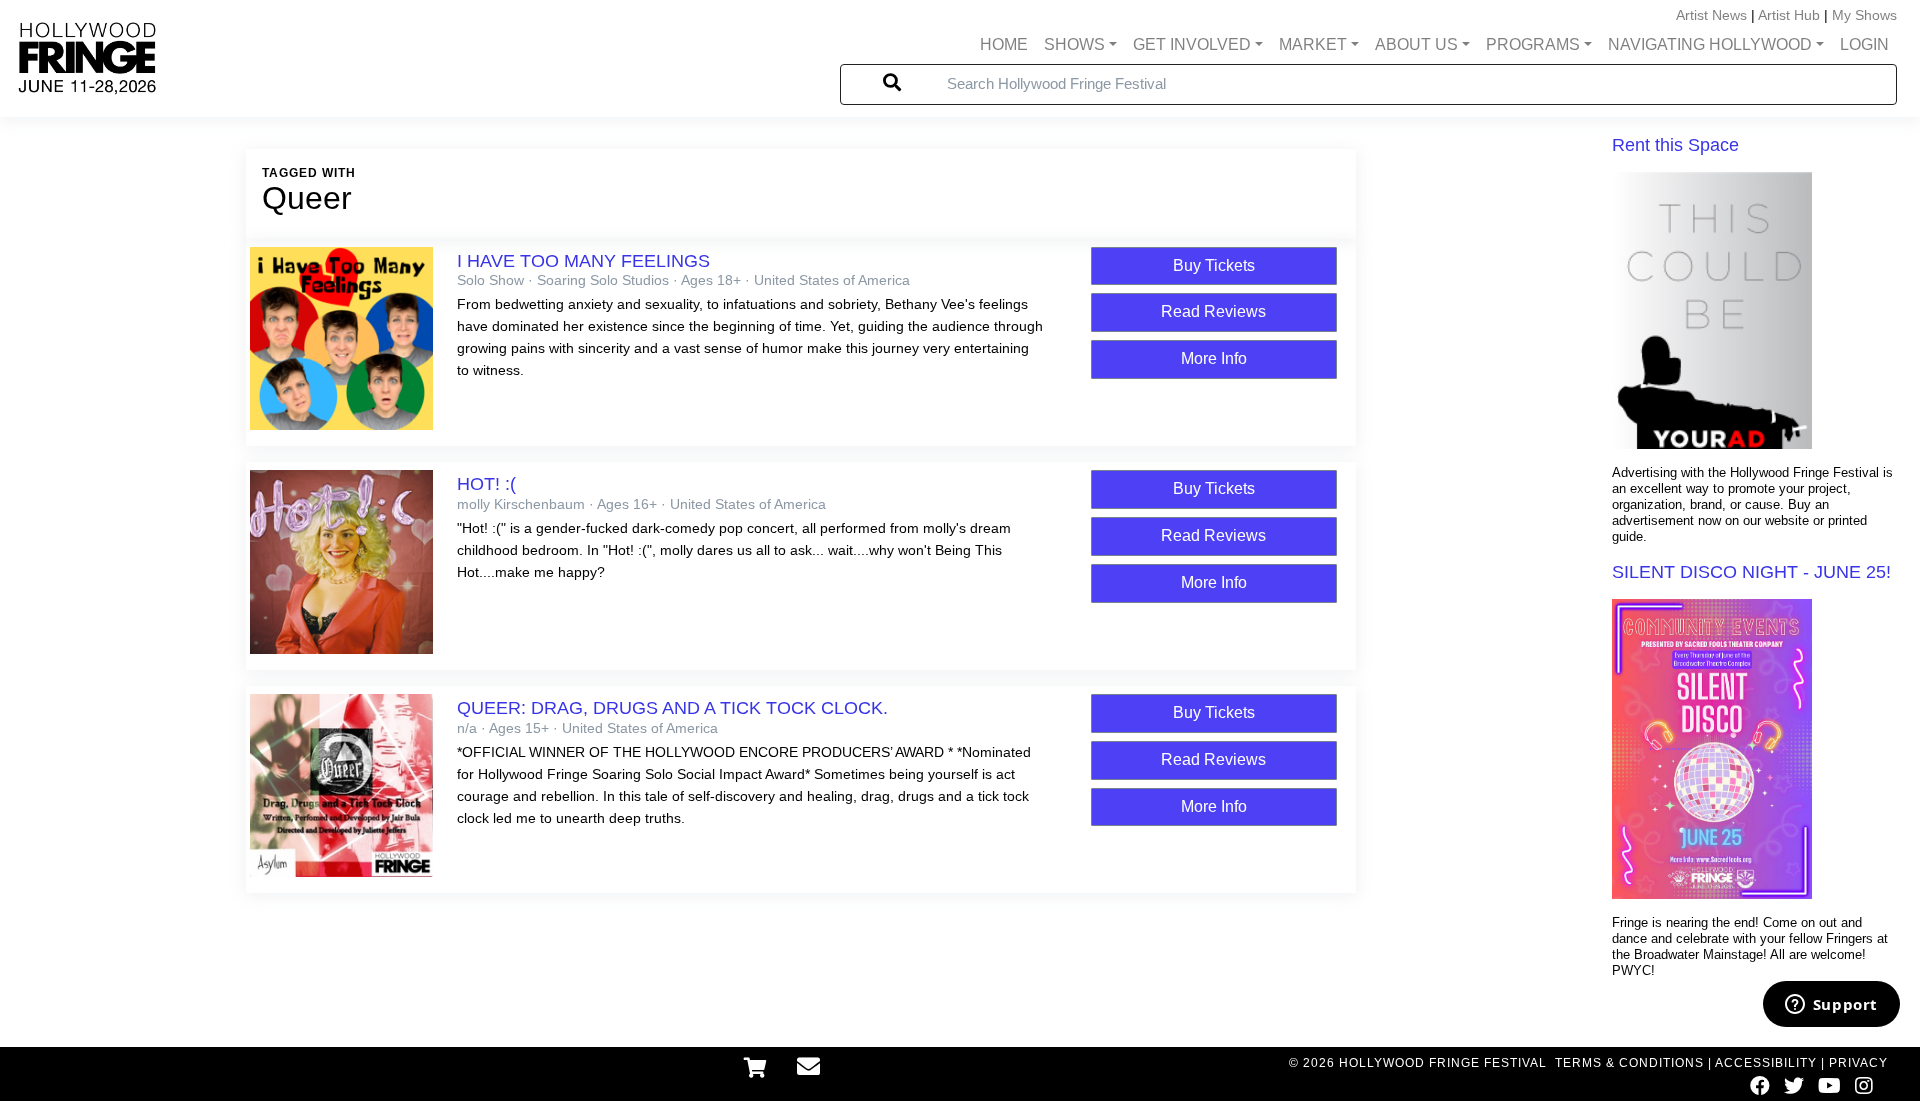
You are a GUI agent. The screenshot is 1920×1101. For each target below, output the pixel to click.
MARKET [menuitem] (1313, 44)
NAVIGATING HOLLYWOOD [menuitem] (1710, 44)
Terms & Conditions (1629, 1063)
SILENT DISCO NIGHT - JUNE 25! (1751, 572)
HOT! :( (486, 484)
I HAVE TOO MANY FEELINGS (583, 261)
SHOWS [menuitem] (1074, 44)
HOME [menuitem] (1004, 44)
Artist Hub (1789, 15)
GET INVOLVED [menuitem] (1192, 44)
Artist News (1711, 15)
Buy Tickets (1214, 265)
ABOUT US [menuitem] (1416, 44)
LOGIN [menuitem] (1864, 44)
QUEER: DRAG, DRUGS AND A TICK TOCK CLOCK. (672, 708)
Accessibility (1766, 1063)
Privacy (1858, 1063)
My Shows (1864, 15)
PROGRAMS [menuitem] (1533, 44)
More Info (1214, 358)
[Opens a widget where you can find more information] (1831, 1006)
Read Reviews (1213, 311)
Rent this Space (1675, 145)
